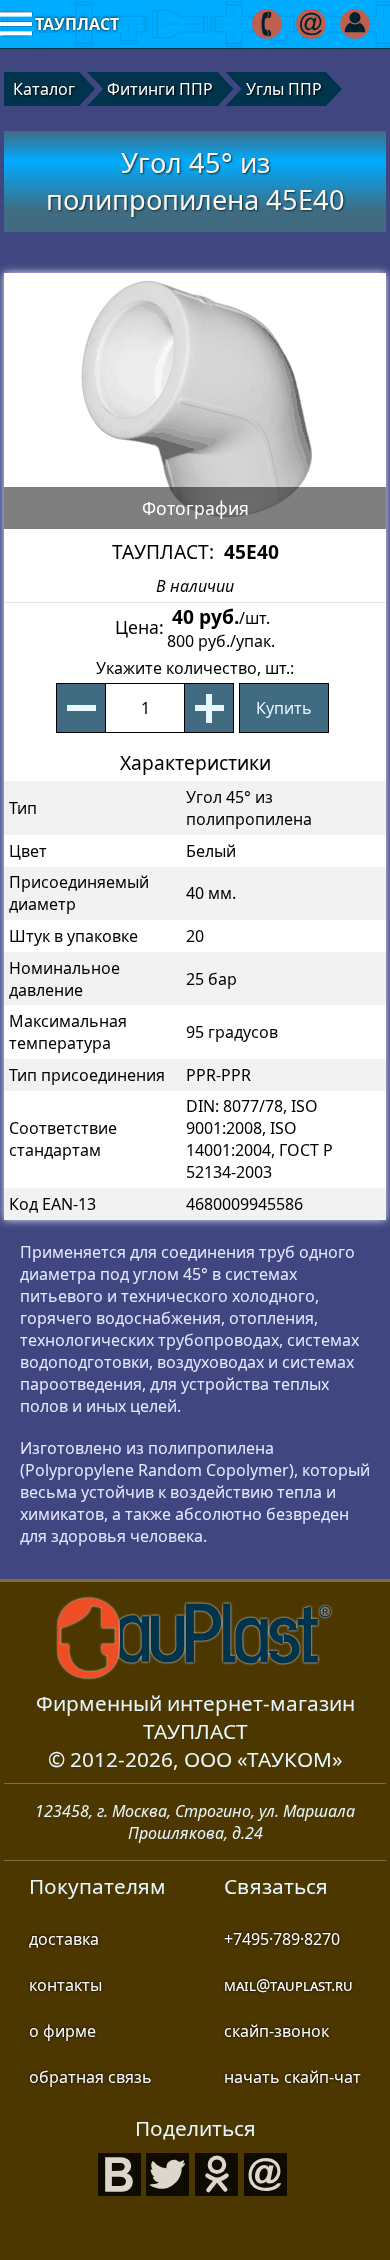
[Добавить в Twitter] (168, 2171)
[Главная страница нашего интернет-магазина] (195, 1638)
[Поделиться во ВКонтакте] (120, 2171)
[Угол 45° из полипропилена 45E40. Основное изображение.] (195, 401)
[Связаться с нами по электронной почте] (312, 24)
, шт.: (195, 668)
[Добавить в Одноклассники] (217, 2171)
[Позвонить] (268, 24)
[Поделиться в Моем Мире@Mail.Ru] (266, 2171)
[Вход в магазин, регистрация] (356, 24)
